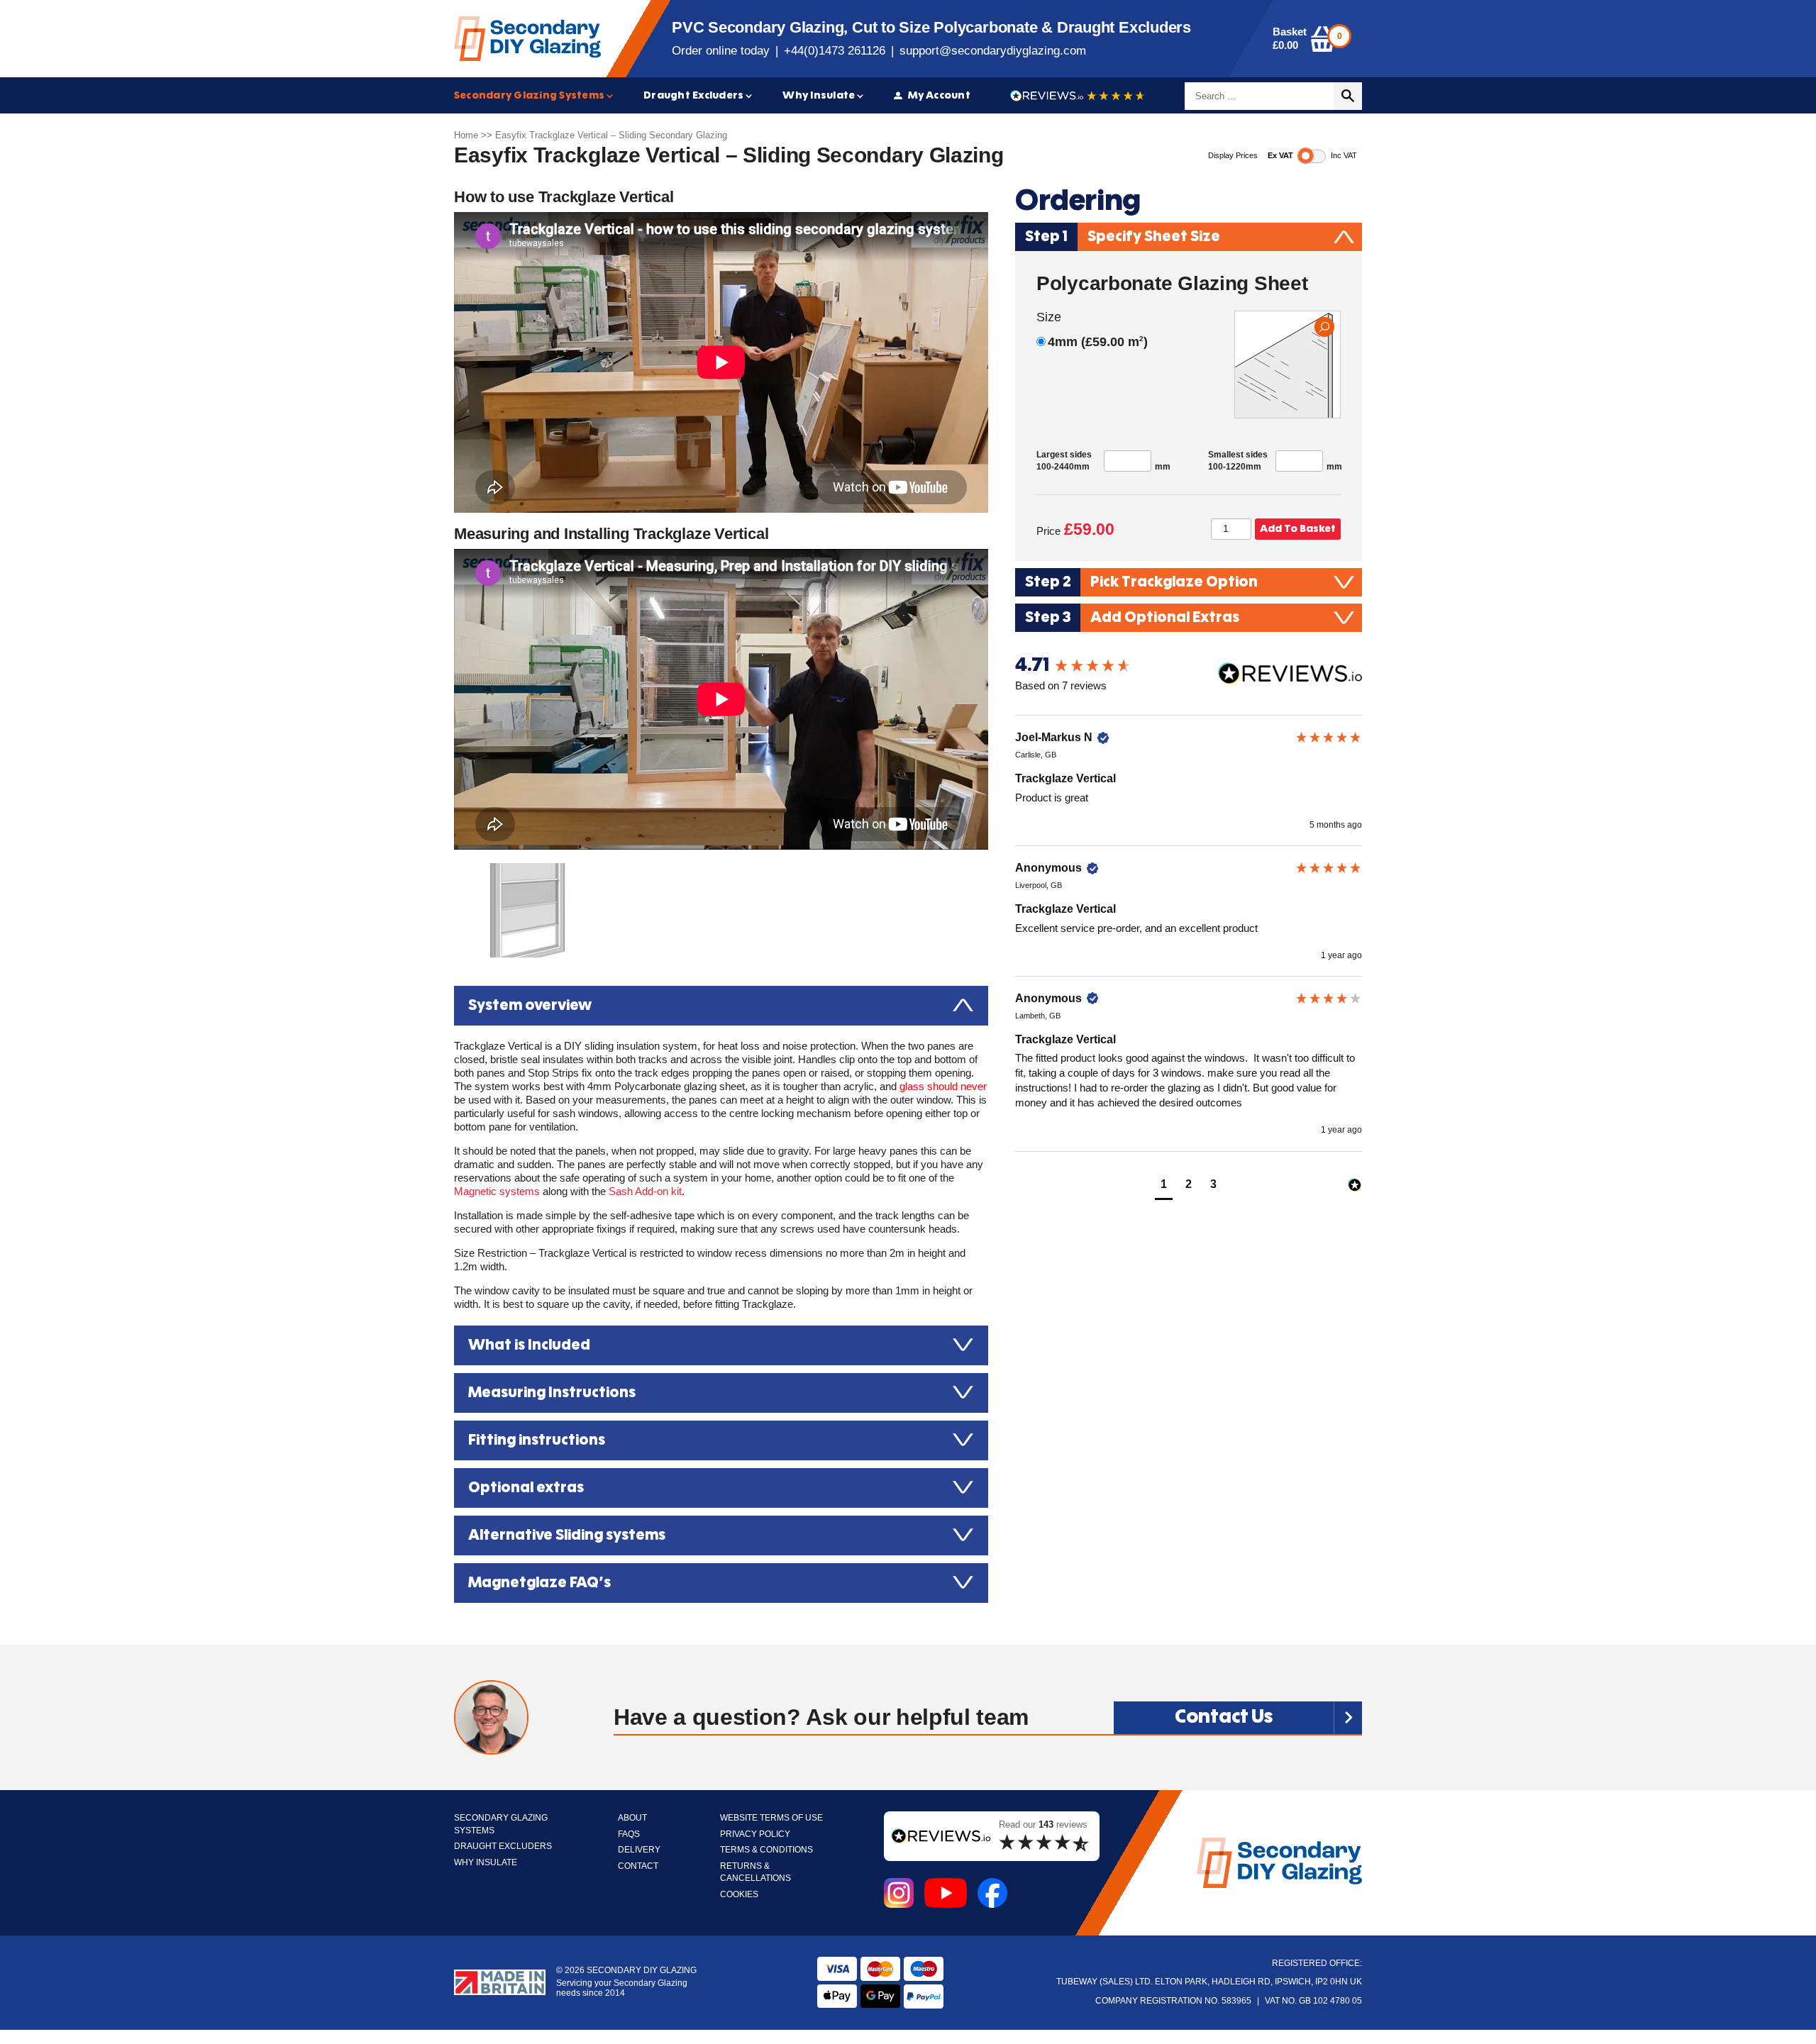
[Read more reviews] (1078, 96)
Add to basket (1298, 529)
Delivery (639, 1850)
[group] (1189, 666)
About (632, 1818)
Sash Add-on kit (645, 1192)
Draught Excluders (693, 95)
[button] (1164, 1186)
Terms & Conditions (766, 1850)
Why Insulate (819, 95)
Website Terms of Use (771, 1818)
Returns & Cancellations (755, 1873)
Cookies (739, 1895)
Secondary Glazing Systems (529, 95)
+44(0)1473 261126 (835, 51)
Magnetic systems (497, 1192)
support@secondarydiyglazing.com (993, 51)
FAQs (629, 1834)
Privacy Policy (755, 1834)
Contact (638, 1866)
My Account (939, 95)
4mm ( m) (1098, 342)
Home (466, 135)
